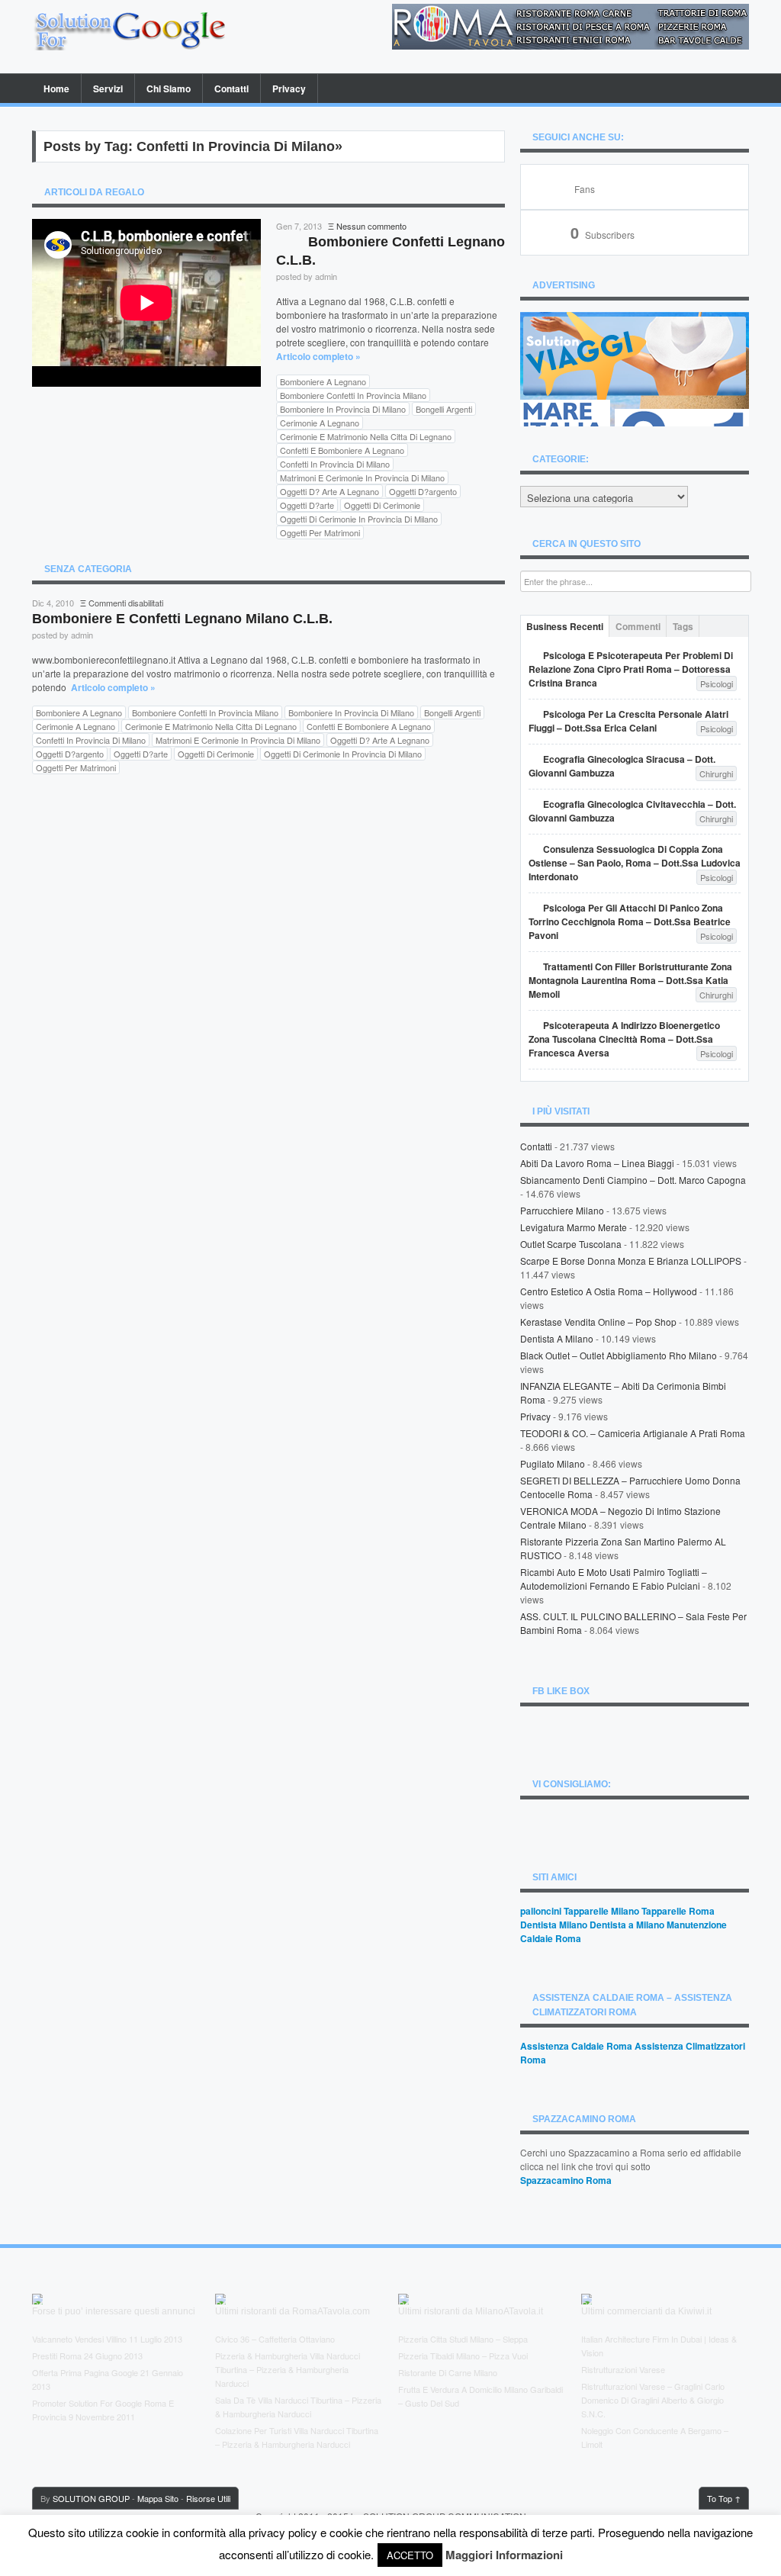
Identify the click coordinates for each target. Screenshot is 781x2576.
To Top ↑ (724, 2498)
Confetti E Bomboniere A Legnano (342, 450)
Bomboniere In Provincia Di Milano (343, 409)
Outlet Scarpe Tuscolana (571, 1244)
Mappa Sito (158, 2498)
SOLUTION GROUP (91, 2498)
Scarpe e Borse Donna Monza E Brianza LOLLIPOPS (631, 1261)
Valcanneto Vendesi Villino (79, 2339)
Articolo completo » (318, 356)
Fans (585, 189)
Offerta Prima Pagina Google (85, 2372)
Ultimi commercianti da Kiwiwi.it (646, 2311)
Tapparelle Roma (678, 1911)
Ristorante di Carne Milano (448, 2372)
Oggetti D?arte (307, 505)
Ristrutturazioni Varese (623, 2369)
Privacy (289, 88)
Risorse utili (208, 2498)
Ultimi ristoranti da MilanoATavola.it (471, 2311)
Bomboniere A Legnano (323, 381)
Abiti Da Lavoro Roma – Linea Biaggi (597, 1163)
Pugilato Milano (553, 1463)
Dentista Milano (554, 1925)
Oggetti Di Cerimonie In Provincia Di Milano (359, 519)
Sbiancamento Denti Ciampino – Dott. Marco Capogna (633, 1180)
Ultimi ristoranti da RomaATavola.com (292, 2311)
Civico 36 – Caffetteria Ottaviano (275, 2339)
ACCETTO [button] (410, 2555)
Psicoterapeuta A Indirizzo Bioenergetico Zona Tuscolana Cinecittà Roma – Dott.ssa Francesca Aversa (624, 1039)
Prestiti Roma (57, 2356)
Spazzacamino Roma (566, 2180)
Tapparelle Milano (601, 1911)
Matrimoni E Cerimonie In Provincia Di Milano (362, 478)
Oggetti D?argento (423, 491)
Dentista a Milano (557, 1338)
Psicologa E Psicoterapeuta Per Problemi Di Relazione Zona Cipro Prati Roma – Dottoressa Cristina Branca (631, 669)
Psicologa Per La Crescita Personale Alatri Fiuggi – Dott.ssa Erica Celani (628, 721)
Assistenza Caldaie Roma (576, 2046)
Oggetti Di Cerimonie (382, 505)
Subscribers (603, 235)
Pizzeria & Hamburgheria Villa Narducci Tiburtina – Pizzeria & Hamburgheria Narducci (288, 2369)
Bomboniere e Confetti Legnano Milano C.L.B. (182, 619)
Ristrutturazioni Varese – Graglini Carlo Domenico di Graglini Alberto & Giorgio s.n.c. (653, 2400)
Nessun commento (371, 226)
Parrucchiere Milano (562, 1210)
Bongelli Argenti (444, 409)
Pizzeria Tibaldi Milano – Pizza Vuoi (463, 2356)
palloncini (541, 1911)
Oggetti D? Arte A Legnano (329, 491)
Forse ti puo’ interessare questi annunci (114, 2311)
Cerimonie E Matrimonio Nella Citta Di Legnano (366, 436)
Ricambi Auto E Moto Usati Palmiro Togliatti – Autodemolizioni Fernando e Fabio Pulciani (614, 1579)
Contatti (231, 88)
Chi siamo (169, 88)
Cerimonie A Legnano (320, 423)
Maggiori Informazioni (504, 2555)
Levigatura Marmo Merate (574, 1227)
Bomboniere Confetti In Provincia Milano (353, 395)
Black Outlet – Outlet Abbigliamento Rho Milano (619, 1355)
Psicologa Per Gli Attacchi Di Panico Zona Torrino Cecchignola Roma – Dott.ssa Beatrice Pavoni (630, 921)
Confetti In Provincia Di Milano (335, 464)
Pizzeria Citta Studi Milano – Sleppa (463, 2339)
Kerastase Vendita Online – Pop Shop (598, 1322)
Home (56, 88)
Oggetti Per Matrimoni (320, 532)
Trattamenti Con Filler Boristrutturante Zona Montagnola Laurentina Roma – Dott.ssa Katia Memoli (630, 980)
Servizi (108, 88)
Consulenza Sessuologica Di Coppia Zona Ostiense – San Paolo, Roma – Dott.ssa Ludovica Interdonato (635, 863)
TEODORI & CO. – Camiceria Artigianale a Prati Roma (633, 1433)
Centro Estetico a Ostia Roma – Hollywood (609, 1291)
